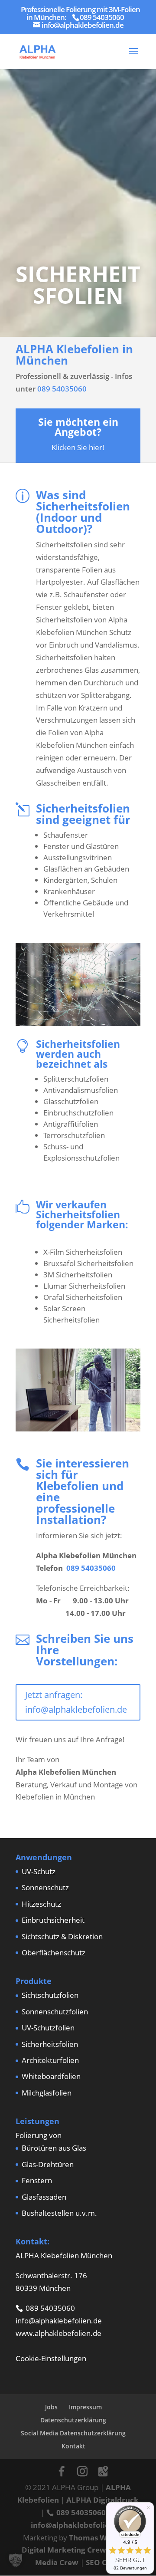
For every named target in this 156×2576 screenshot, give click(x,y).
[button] (16, 2560)
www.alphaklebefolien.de (58, 2333)
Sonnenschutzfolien (55, 2012)
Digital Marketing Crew (64, 2550)
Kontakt (73, 2446)
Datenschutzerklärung (73, 2420)
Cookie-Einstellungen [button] (51, 2358)
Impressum (85, 2407)
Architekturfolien (50, 2060)
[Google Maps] (103, 2471)
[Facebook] (62, 2471)
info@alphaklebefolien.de (59, 2321)
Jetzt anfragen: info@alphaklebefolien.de (76, 1702)
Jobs (51, 2407)
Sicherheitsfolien (50, 2044)
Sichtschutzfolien (50, 1995)
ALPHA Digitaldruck (102, 2500)
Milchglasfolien (47, 2093)
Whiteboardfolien (51, 2076)
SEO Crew (103, 2562)
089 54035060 (62, 389)
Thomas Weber (96, 2538)
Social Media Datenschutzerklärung (73, 2433)
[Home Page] (37, 51)
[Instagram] (82, 2471)
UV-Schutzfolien (48, 2028)
